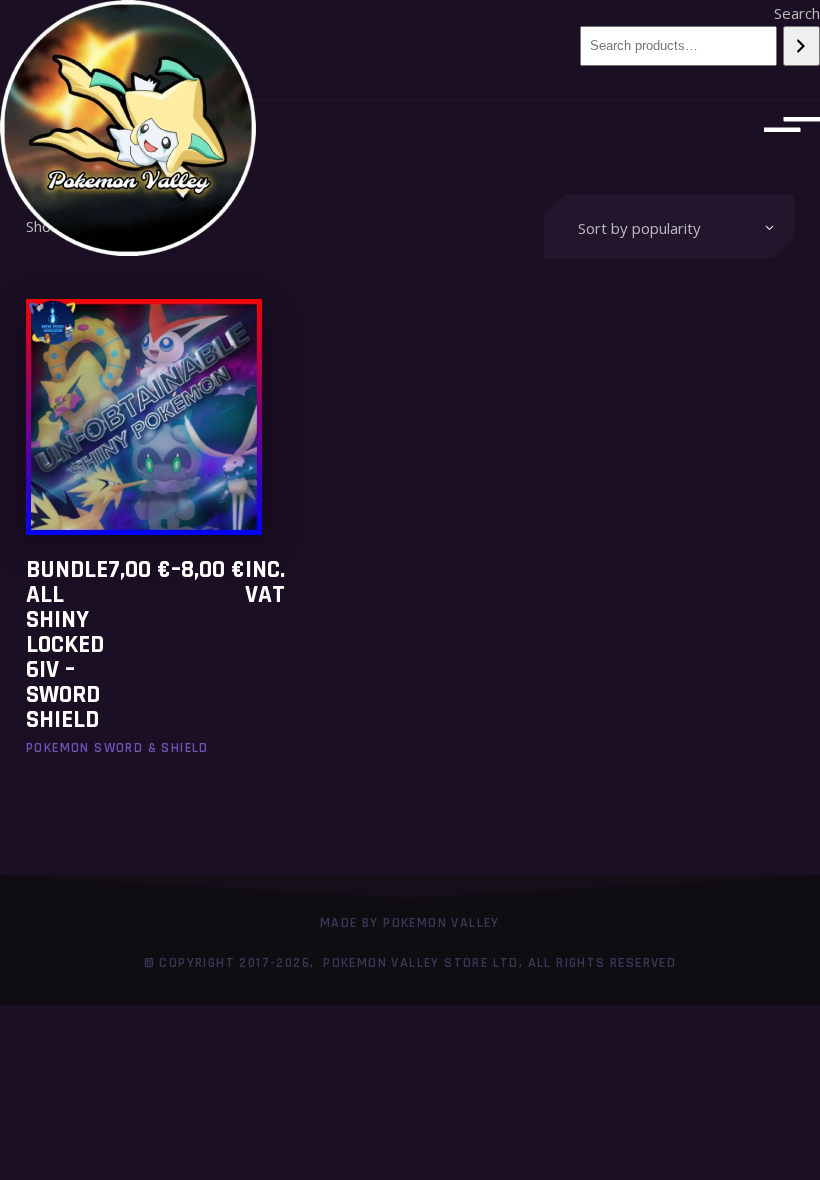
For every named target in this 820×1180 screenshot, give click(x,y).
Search (797, 13)
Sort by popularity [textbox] (639, 228)
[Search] (801, 46)
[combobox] (669, 226)
